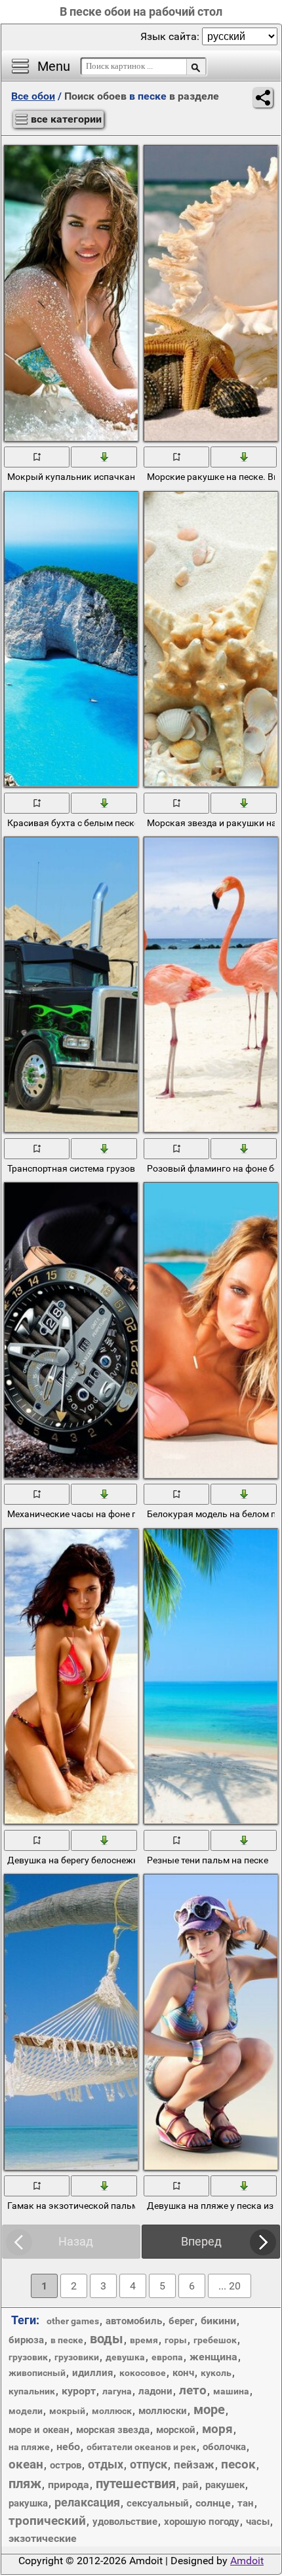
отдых (106, 2464)
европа (167, 2357)
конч (183, 2373)
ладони (155, 2391)
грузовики (77, 2357)
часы (258, 2522)
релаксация (87, 2502)
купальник (32, 2391)
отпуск (149, 2464)
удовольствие (125, 2522)
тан (246, 2503)
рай (191, 2485)
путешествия (136, 2484)
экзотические (43, 2538)
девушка (125, 2357)
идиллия (92, 2373)
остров (66, 2465)
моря (217, 2429)
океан (26, 2464)
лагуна (117, 2391)
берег (181, 2321)
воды (107, 2339)
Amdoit (247, 2561)
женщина (213, 2357)
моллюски (163, 2411)
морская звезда (113, 2430)
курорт (79, 2391)
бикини (218, 2321)
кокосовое (143, 2373)
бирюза (26, 2340)
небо (68, 2447)
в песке (67, 2340)
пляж (25, 2484)
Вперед (201, 2241)
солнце (213, 2503)
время (144, 2340)
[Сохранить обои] (104, 456)
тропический (47, 2521)
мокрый (67, 2411)
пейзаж (194, 2465)
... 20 (230, 2286)
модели (26, 2411)
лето (193, 2390)
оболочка (224, 2447)
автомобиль (134, 2321)
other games (73, 2321)
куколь (216, 2373)
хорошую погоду (202, 2522)
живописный (37, 2373)
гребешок (215, 2340)
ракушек (225, 2485)
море (209, 2409)
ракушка (28, 2503)
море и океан (39, 2430)
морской (176, 2430)
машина (231, 2391)
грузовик (28, 2357)
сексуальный (158, 2503)
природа (69, 2485)
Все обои (33, 96)
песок (238, 2464)
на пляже (29, 2447)
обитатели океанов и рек (141, 2447)
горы (176, 2340)
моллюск (112, 2411)
